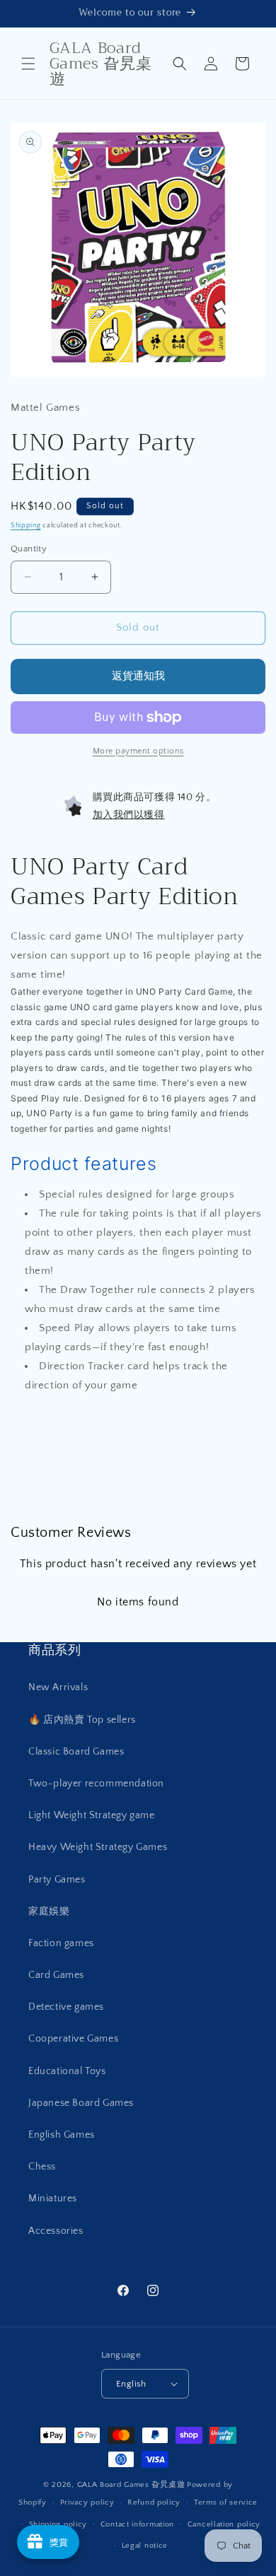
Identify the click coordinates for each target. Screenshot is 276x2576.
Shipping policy (58, 2524)
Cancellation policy (224, 2524)
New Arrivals (58, 1687)
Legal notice (145, 2546)
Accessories (56, 2231)
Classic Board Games (76, 1752)
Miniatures (53, 2199)
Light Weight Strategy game (92, 1815)
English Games (62, 2135)
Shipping (26, 526)
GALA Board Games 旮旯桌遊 (131, 2485)
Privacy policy (87, 2502)
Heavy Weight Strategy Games (98, 1847)
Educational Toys (67, 2071)
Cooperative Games (73, 2039)
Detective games (66, 2007)
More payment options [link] (138, 751)
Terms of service (226, 2502)
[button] (28, 64)
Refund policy (154, 2502)
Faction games (61, 1943)
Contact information (137, 2524)
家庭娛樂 (49, 1911)
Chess (42, 2167)
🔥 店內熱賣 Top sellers (82, 1720)
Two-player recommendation (96, 1784)
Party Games (57, 1880)
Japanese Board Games (81, 2103)
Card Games (56, 1975)
